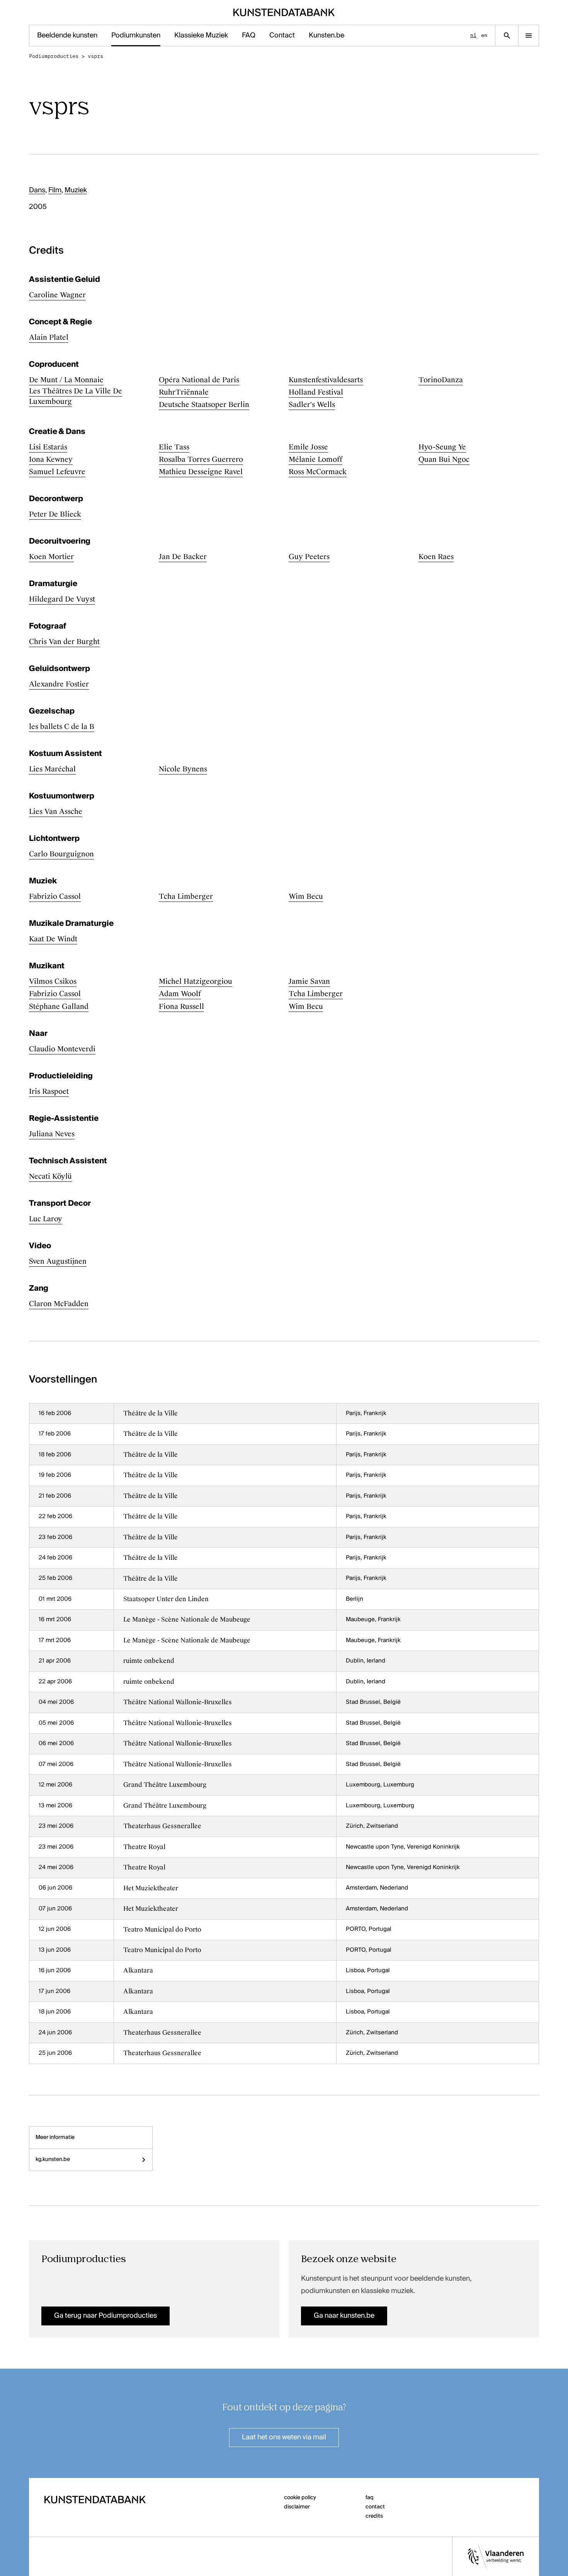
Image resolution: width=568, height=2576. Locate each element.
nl (473, 35)
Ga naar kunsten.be (344, 2316)
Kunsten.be (327, 36)
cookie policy (300, 2498)
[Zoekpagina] (507, 36)
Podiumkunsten (136, 36)
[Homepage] (284, 12)
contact (375, 2507)
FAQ (249, 36)
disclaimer (297, 2507)
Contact (282, 36)
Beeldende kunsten (67, 36)
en (484, 35)
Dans (37, 190)
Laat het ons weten (284, 2437)
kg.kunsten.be (53, 2159)
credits (374, 2516)
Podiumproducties (54, 56)
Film (55, 190)
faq (370, 2498)
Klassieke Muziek (201, 36)
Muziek (76, 190)
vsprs (95, 56)
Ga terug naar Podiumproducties (105, 2316)
